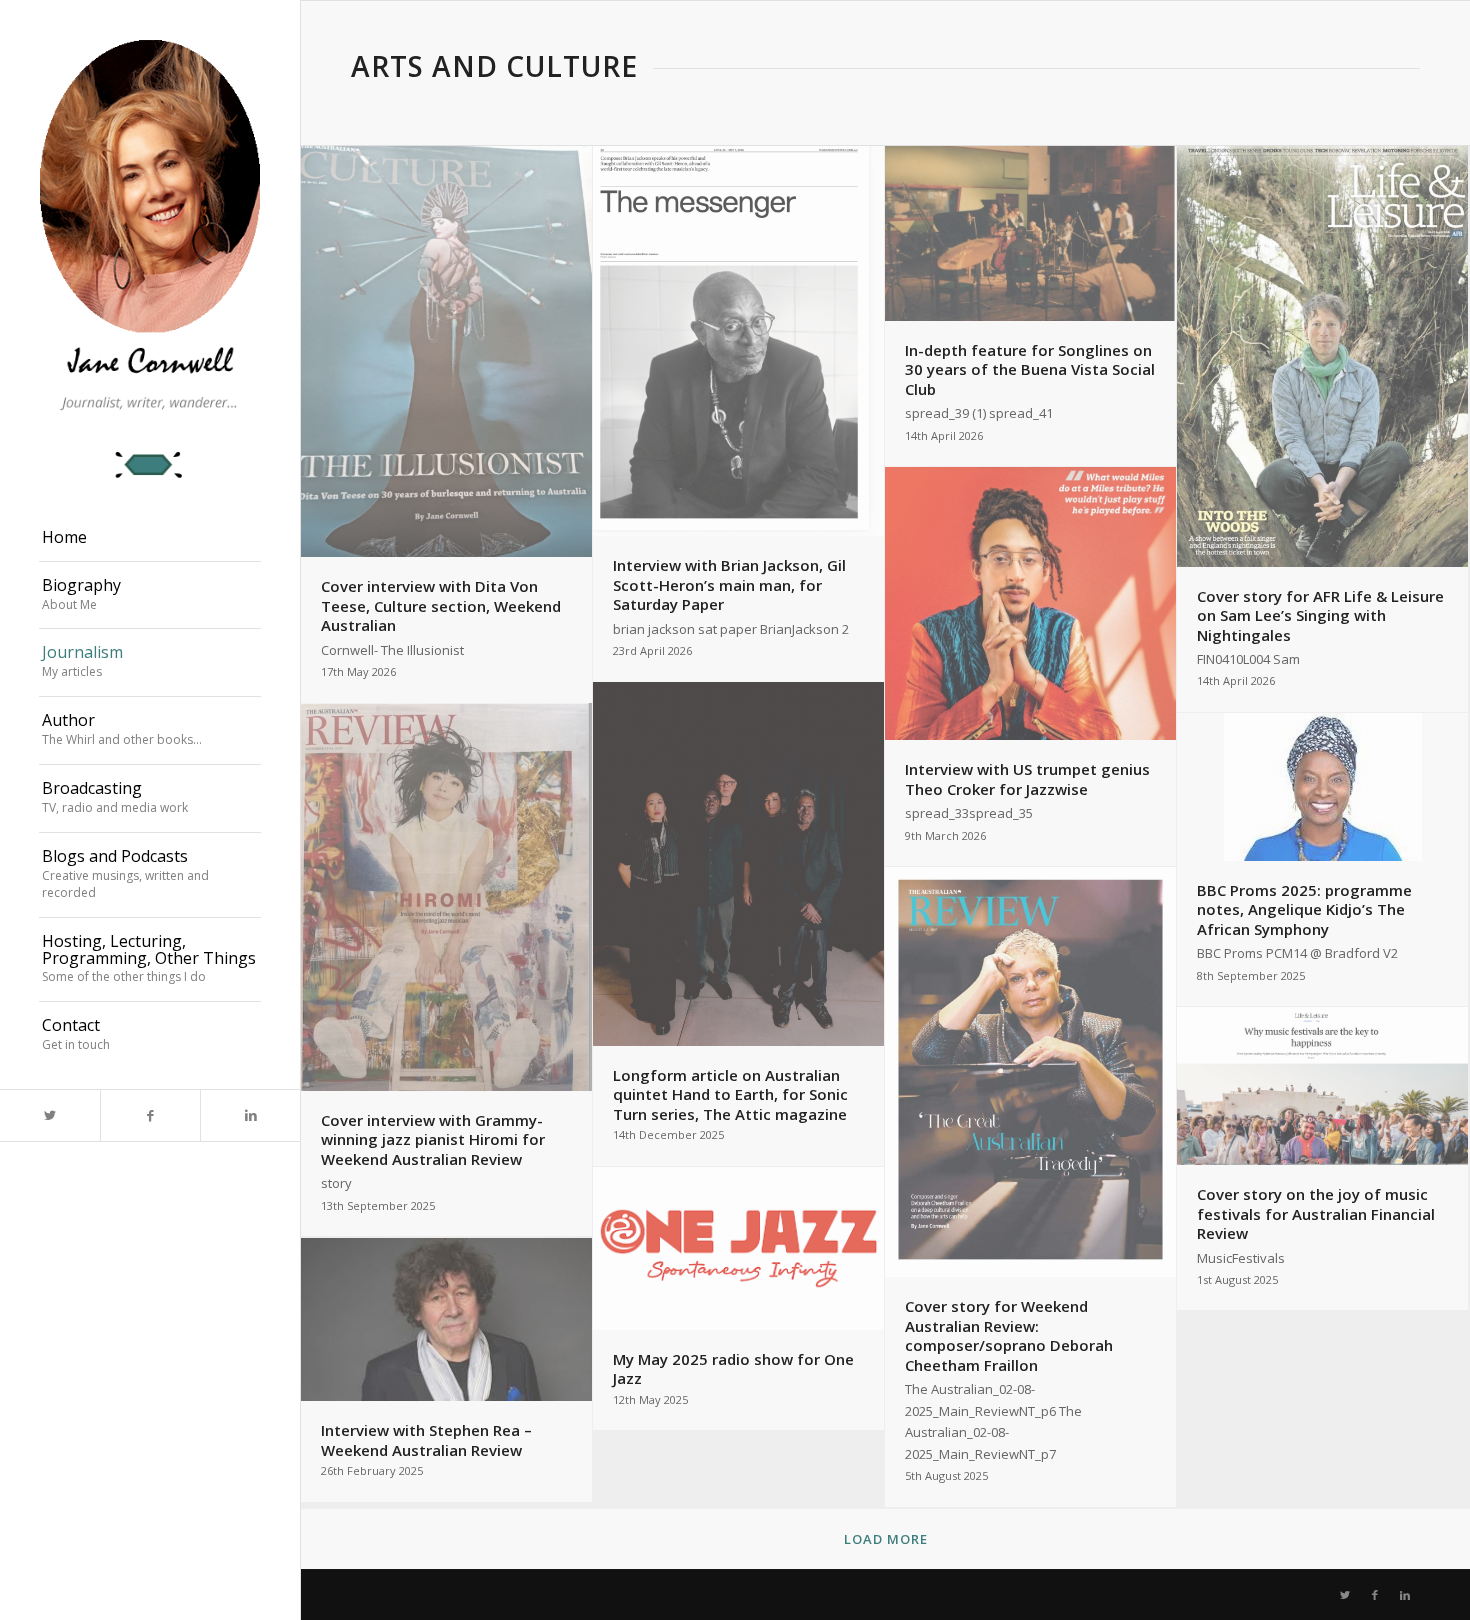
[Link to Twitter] (50, 1115)
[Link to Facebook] (150, 1115)
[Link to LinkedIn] (250, 1115)
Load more (886, 1539)
